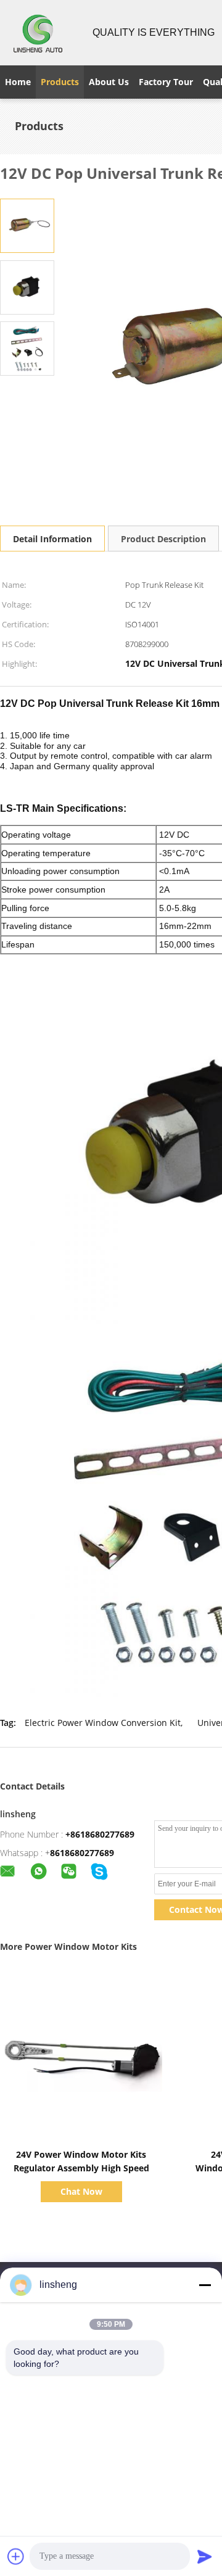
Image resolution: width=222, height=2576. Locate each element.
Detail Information (52, 539)
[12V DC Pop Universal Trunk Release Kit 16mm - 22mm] (27, 225)
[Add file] (16, 2556)
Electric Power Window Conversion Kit (103, 1723)
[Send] (205, 2556)
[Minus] (205, 2285)
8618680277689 (82, 1853)
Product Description (163, 539)
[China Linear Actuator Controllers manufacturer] (39, 33)
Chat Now (81, 2191)
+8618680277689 (100, 1834)
